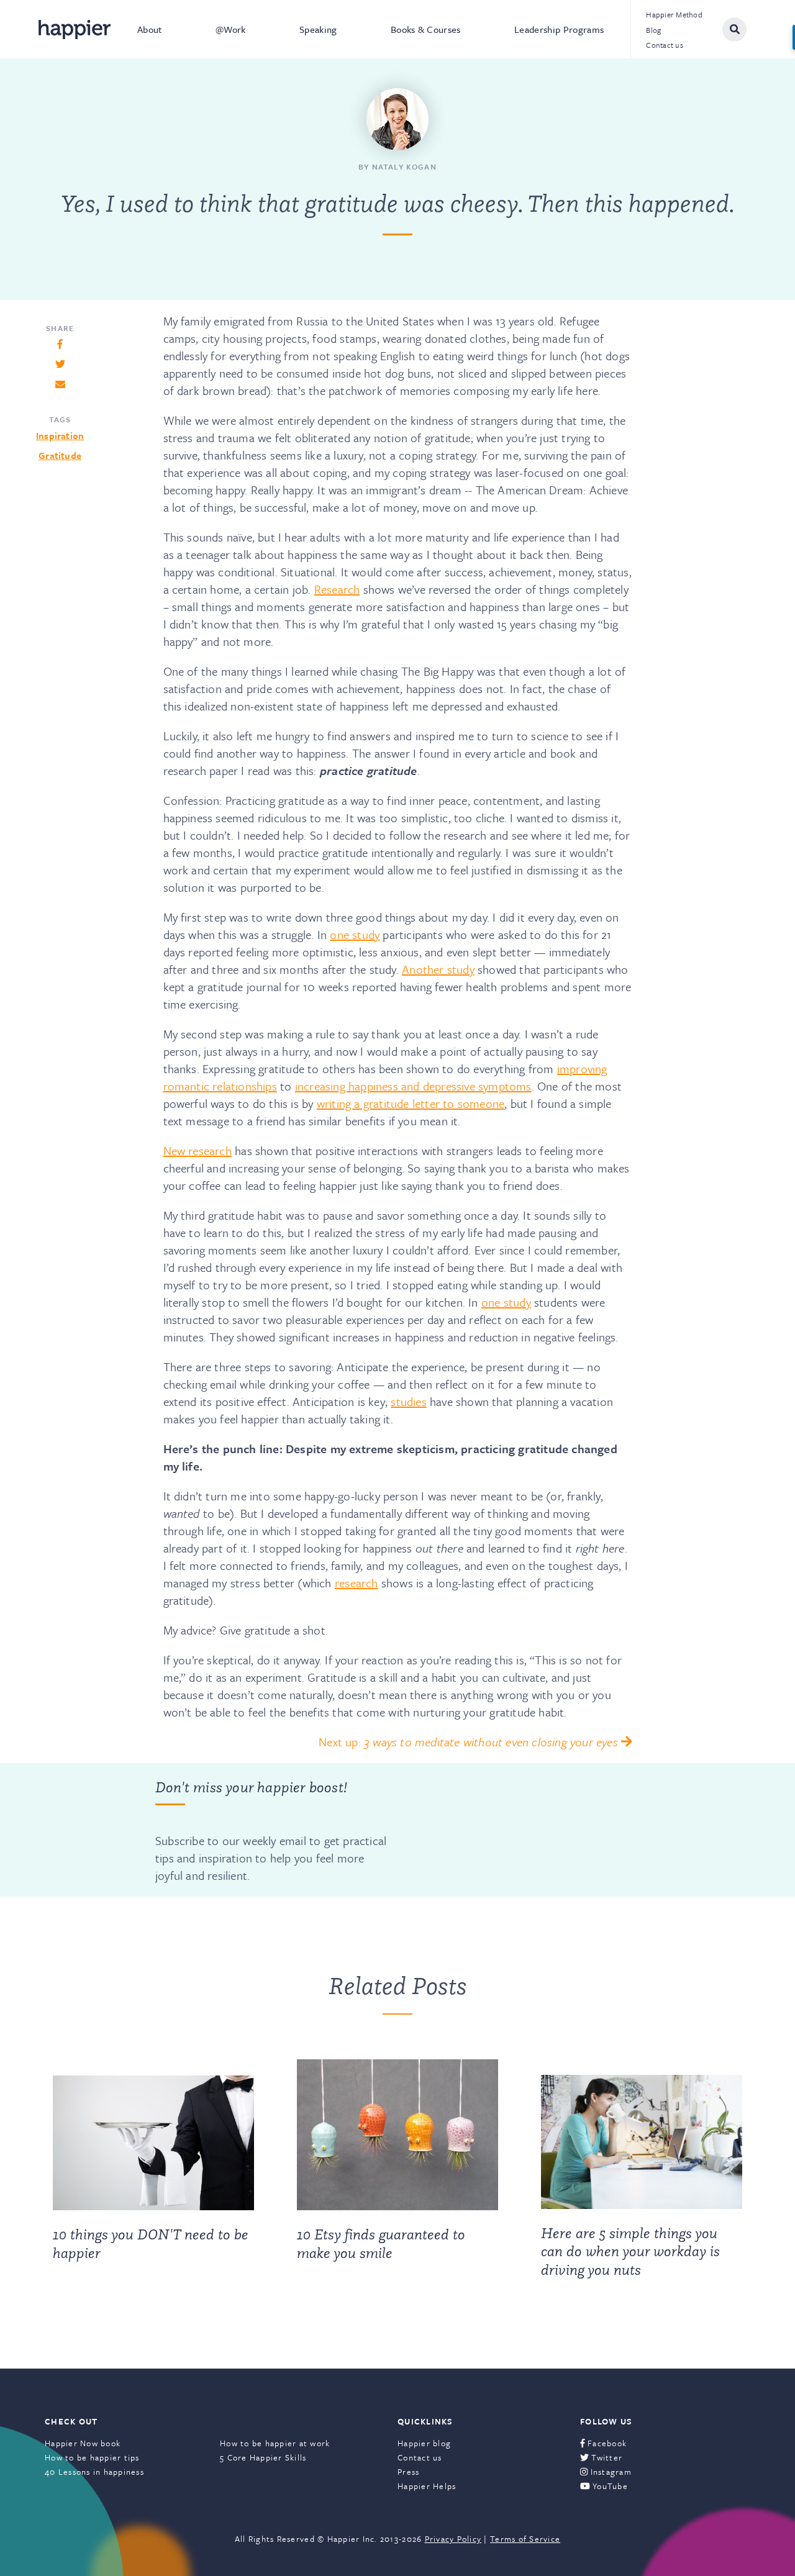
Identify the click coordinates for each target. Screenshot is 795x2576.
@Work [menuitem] (231, 29)
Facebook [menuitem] (606, 2443)
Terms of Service (525, 2539)
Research (337, 589)
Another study (438, 969)
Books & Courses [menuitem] (426, 29)
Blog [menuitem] (653, 30)
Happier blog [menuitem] (424, 2443)
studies (408, 1401)
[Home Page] (75, 29)
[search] (734, 29)
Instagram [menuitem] (610, 2472)
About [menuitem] (150, 29)
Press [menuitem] (408, 2472)
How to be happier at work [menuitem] (275, 2443)
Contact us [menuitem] (665, 45)
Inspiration (60, 435)
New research (198, 1150)
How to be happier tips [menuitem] (92, 2457)
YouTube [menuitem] (609, 2486)
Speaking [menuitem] (318, 29)
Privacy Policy (453, 2539)
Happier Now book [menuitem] (83, 2443)
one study (355, 934)
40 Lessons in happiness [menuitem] (94, 2472)
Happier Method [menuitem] (674, 14)
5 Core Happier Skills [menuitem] (263, 2457)
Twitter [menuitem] (606, 2457)
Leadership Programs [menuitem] (559, 29)
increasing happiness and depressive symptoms (413, 1086)
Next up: (468, 1742)
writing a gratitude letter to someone (411, 1103)
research (357, 1583)
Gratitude (60, 455)
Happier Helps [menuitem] (427, 2486)
